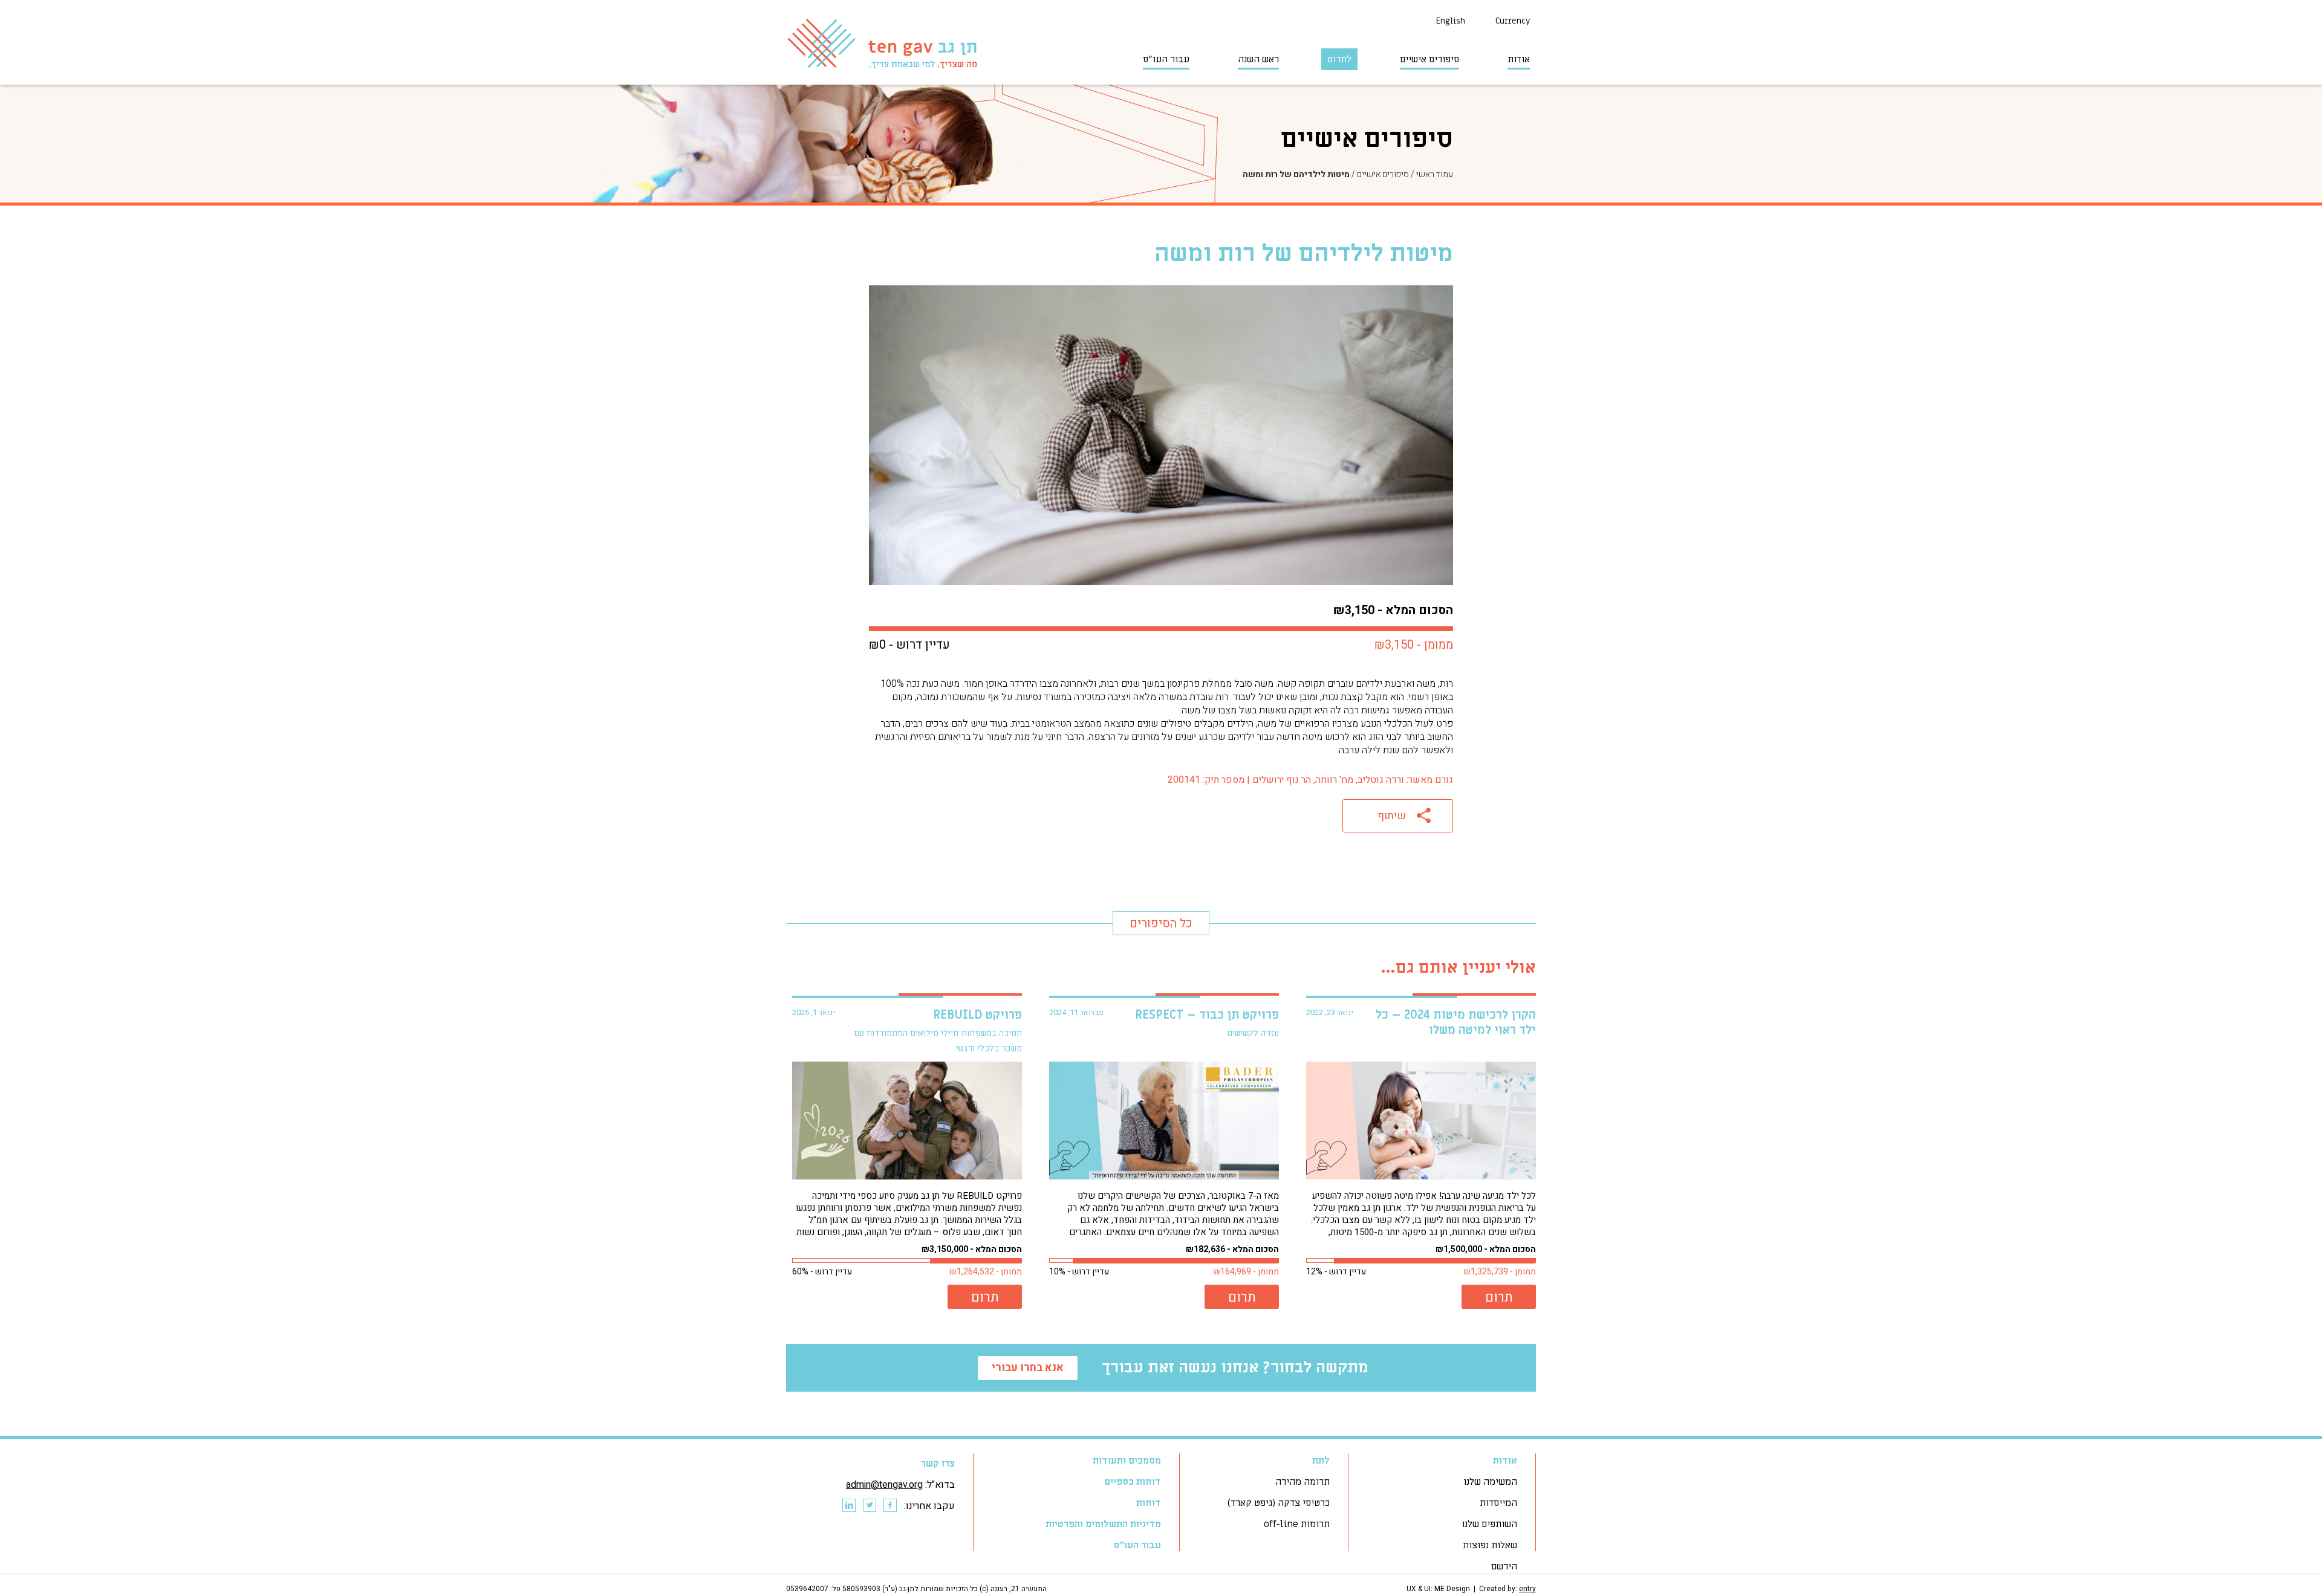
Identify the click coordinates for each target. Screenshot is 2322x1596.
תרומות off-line (1297, 1524)
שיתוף (1392, 816)
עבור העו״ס (1166, 59)
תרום (1499, 1297)
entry (1527, 1589)
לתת (1321, 1461)
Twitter (869, 1506)
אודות (1519, 59)
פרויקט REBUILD (977, 1015)
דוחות (1149, 1503)
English (1451, 21)
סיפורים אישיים (1429, 59)
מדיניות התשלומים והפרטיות (1103, 1524)
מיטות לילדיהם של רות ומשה (1296, 174)
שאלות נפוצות (1490, 1545)
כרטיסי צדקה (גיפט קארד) (1279, 1503)
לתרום (1339, 59)
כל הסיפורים (1161, 923)
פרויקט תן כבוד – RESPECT (1207, 1015)
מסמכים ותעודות (1127, 1461)
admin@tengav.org (884, 1485)
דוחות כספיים (1133, 1482)
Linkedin (848, 1506)
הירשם (1504, 1566)
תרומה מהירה (1302, 1482)
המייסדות (1498, 1503)
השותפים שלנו (1489, 1524)
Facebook (889, 1506)
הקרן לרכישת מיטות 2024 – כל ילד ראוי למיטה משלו (1456, 1023)
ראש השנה (1258, 59)
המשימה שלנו (1490, 1482)
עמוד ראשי (1435, 174)
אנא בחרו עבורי (1028, 1368)
